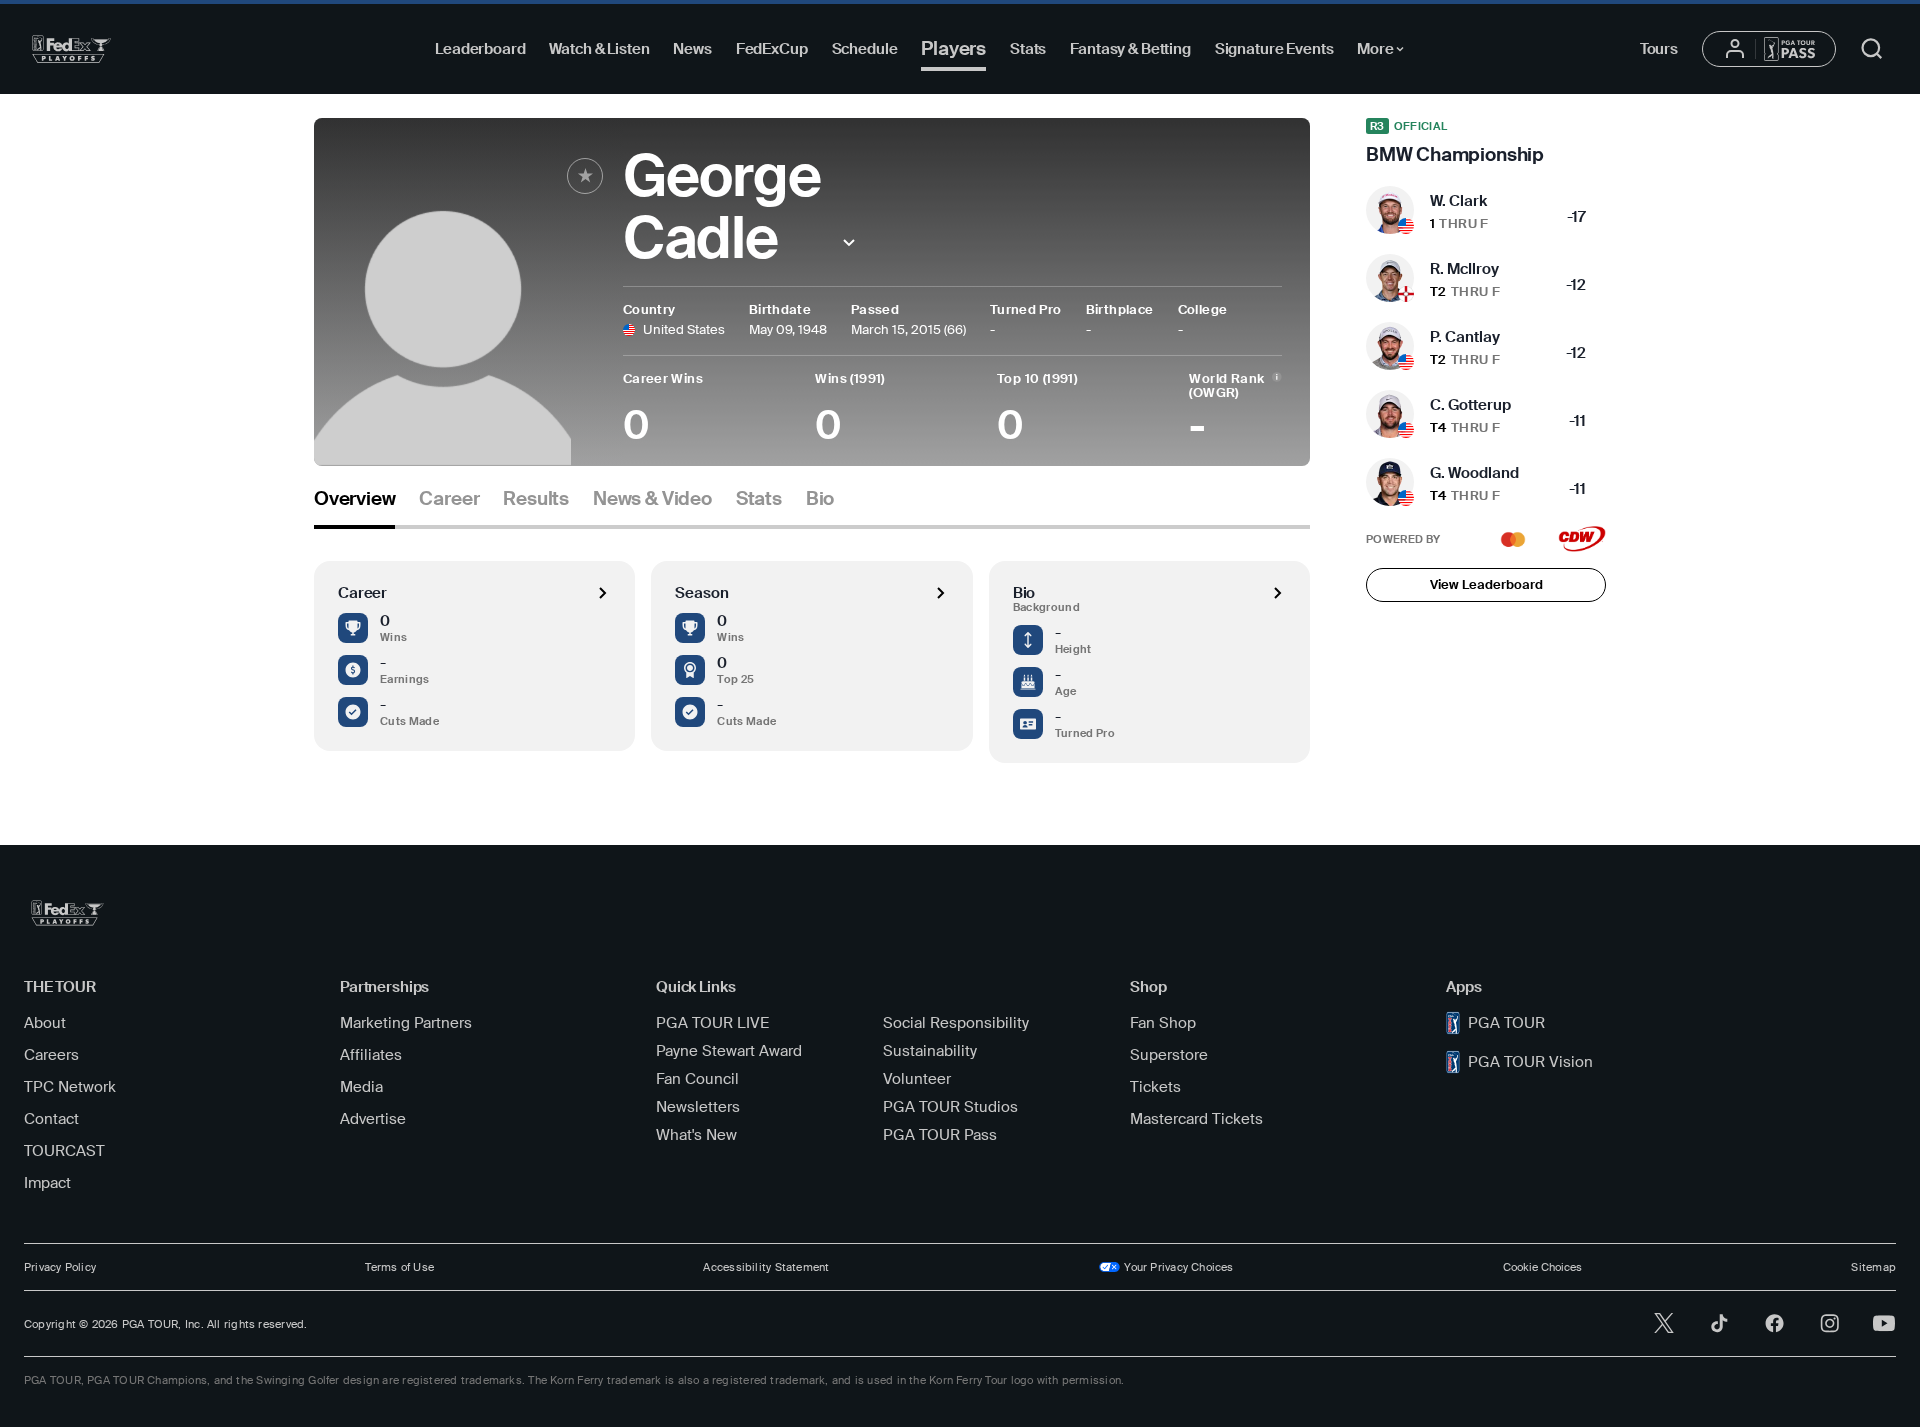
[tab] (354, 506)
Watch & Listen (599, 49)
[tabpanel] (812, 646)
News (692, 49)
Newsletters (698, 1107)
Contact (51, 1119)
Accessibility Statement (766, 1267)
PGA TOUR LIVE (712, 1023)
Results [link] (536, 499)
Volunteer (917, 1079)
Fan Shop (1163, 1023)
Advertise (373, 1119)
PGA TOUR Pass (940, 1135)
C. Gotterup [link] (1470, 405)
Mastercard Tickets (1196, 1119)
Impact (47, 1183)
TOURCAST (64, 1151)
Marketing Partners (406, 1023)
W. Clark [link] (1458, 201)
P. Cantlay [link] (1465, 337)
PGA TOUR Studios (950, 1107)
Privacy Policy (60, 1267)
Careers (51, 1055)
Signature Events (1274, 49)
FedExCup (772, 49)
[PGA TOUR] (71, 49)
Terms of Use (399, 1267)
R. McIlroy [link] (1464, 269)
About (45, 1023)
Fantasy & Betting (1130, 49)
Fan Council (697, 1079)
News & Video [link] (652, 499)
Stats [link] (759, 499)
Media (361, 1087)
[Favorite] (585, 176)
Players (953, 48)
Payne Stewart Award (729, 1051)
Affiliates (371, 1055)
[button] (849, 242)
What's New (696, 1135)
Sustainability (930, 1051)
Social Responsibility (956, 1023)
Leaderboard (480, 49)
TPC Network (70, 1087)
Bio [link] (820, 499)
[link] (1486, 142)
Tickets (1155, 1087)
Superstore (1169, 1055)
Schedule (865, 49)
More (1385, 52)
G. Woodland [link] (1474, 473)
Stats (1028, 49)
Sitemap (1873, 1267)
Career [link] (449, 499)
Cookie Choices (1542, 1267)
